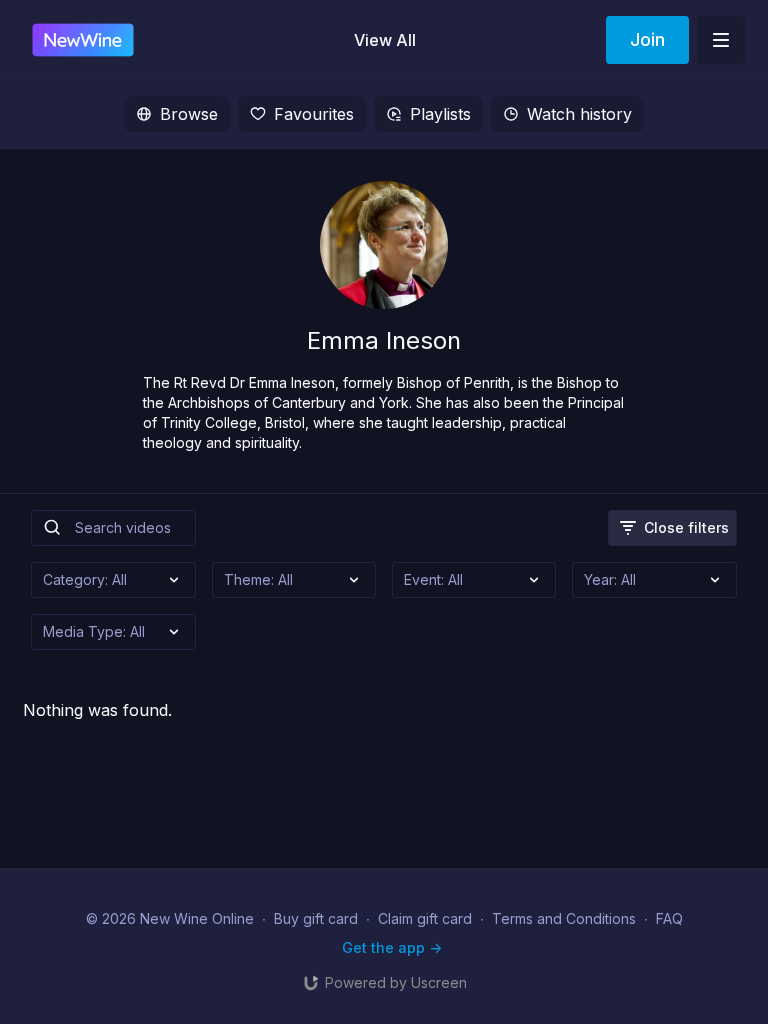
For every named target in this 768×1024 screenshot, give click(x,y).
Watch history (579, 114)
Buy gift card (316, 918)
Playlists (440, 114)
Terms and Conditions (564, 918)
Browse (189, 114)
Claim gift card (425, 918)
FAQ (669, 918)
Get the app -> (392, 947)
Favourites (314, 114)
